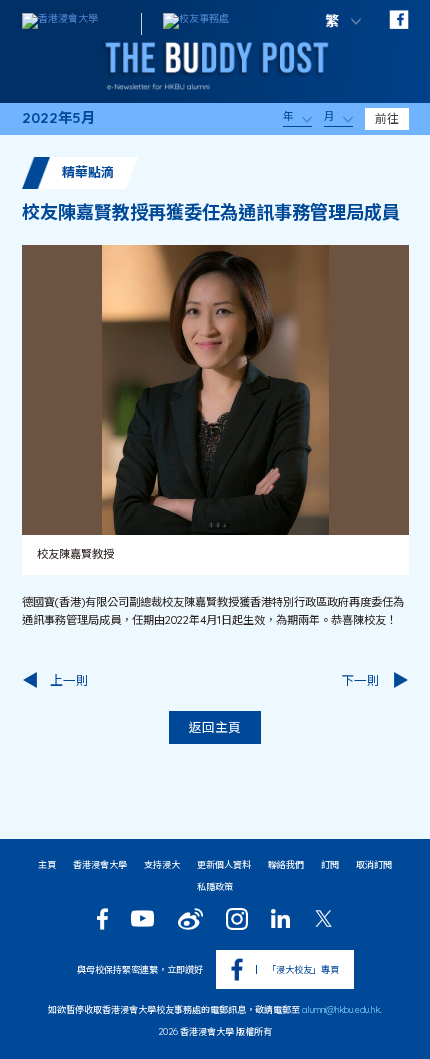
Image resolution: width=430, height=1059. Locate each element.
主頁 (47, 864)
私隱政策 (215, 886)
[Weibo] (190, 919)
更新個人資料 (224, 864)
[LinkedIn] (280, 918)
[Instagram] (237, 919)
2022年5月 (58, 118)
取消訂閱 (374, 864)
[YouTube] (143, 918)
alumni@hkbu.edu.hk (341, 1009)
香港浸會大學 (100, 864)
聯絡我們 (286, 864)
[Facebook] (102, 919)
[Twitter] (323, 918)
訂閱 (330, 864)
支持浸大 (162, 864)
